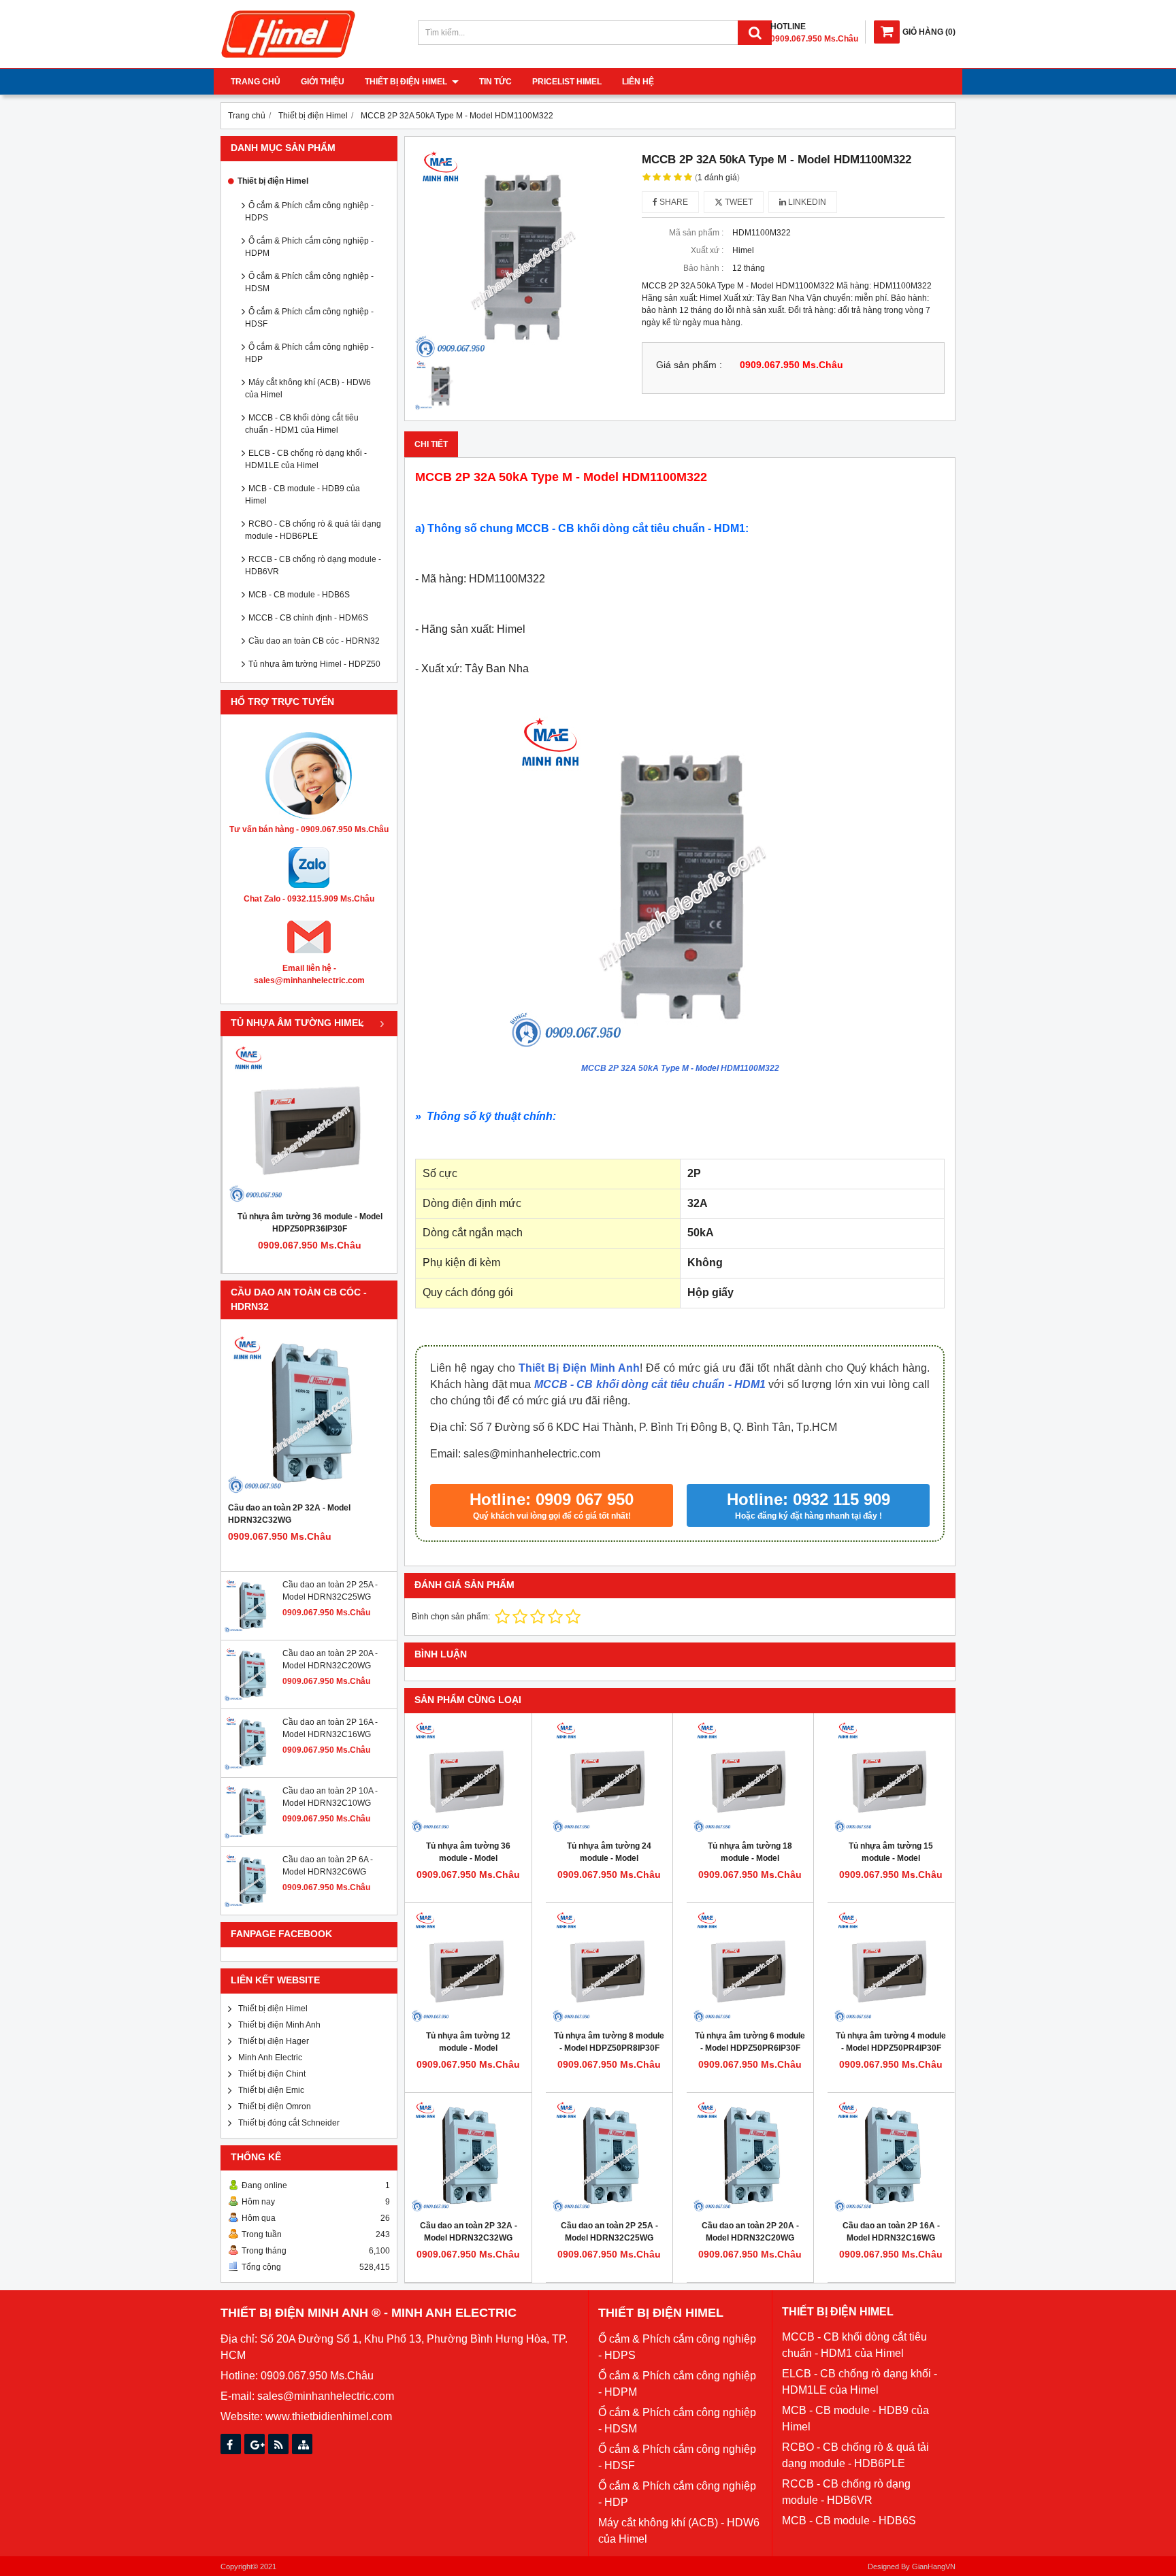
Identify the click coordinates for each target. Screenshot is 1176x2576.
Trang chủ (256, 82)
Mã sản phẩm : (696, 233)
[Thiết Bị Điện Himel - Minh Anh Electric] (289, 59)
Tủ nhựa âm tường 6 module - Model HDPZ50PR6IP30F (750, 2042)
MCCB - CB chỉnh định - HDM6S (308, 618)
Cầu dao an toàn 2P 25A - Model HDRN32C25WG (609, 2232)
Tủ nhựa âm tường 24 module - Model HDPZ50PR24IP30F (609, 1858)
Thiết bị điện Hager (274, 2041)
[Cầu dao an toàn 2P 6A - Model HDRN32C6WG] (252, 1905)
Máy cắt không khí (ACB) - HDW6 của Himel (308, 389)
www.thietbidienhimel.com (329, 2416)
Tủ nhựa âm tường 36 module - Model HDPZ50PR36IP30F (310, 1223)
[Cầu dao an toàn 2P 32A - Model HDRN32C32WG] (309, 1414)
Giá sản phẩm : (689, 365)
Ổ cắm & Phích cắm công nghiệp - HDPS (309, 212)
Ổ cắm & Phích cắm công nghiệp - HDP (309, 353)
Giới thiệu (323, 82)
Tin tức (495, 82)
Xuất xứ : (707, 250)
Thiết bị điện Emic (271, 2090)
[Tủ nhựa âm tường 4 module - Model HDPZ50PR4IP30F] (891, 1966)
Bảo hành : (703, 268)
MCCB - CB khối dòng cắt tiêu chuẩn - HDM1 (650, 1384)
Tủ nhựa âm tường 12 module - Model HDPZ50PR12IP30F (468, 2048)
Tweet (738, 202)
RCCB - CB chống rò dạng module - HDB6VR (313, 565)
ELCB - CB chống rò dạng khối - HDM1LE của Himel (306, 459)
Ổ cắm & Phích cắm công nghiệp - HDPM (309, 247)
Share (673, 202)
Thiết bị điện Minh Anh (279, 2025)
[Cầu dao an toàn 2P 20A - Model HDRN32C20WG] (252, 1699)
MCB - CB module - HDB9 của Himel (303, 495)
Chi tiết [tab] (431, 444)
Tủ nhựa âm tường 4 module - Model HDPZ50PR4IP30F (891, 2042)
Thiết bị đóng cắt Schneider (289, 2123)
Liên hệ (638, 82)
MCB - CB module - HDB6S (299, 595)
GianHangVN (934, 2566)
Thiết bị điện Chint (272, 2074)
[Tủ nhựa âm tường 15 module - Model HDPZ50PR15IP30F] (891, 1777)
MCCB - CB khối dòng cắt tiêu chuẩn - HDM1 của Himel (302, 424)
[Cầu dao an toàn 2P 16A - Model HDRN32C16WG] (252, 1768)
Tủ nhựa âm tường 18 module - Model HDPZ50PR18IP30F (750, 1858)
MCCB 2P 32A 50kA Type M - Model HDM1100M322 (680, 1068)
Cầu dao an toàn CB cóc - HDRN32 (314, 641)
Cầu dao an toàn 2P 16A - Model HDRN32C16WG (891, 2232)
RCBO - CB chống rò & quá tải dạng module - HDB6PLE (313, 530)
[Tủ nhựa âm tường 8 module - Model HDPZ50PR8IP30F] (609, 1966)
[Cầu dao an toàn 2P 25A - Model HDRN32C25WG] (252, 1630)
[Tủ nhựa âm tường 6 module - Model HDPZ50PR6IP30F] (750, 1966)
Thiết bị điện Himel (407, 82)
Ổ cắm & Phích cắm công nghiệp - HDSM (309, 282)
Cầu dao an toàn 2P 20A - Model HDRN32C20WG (750, 2232)
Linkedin (806, 202)
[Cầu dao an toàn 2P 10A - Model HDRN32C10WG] (252, 1836)
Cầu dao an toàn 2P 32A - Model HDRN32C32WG (289, 1514)
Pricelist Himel (567, 82)
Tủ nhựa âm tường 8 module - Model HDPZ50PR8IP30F (609, 2042)
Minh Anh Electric (270, 2058)
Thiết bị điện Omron (275, 2107)
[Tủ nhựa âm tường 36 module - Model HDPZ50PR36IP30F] (310, 1123)
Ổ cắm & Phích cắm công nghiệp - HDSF (309, 318)
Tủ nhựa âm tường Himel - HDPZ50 (314, 664)
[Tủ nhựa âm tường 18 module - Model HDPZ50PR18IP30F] (750, 1777)
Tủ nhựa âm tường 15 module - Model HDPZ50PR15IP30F (891, 1858)
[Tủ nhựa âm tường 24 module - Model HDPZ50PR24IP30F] (609, 1777)
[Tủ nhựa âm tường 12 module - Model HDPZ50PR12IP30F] (468, 1966)
